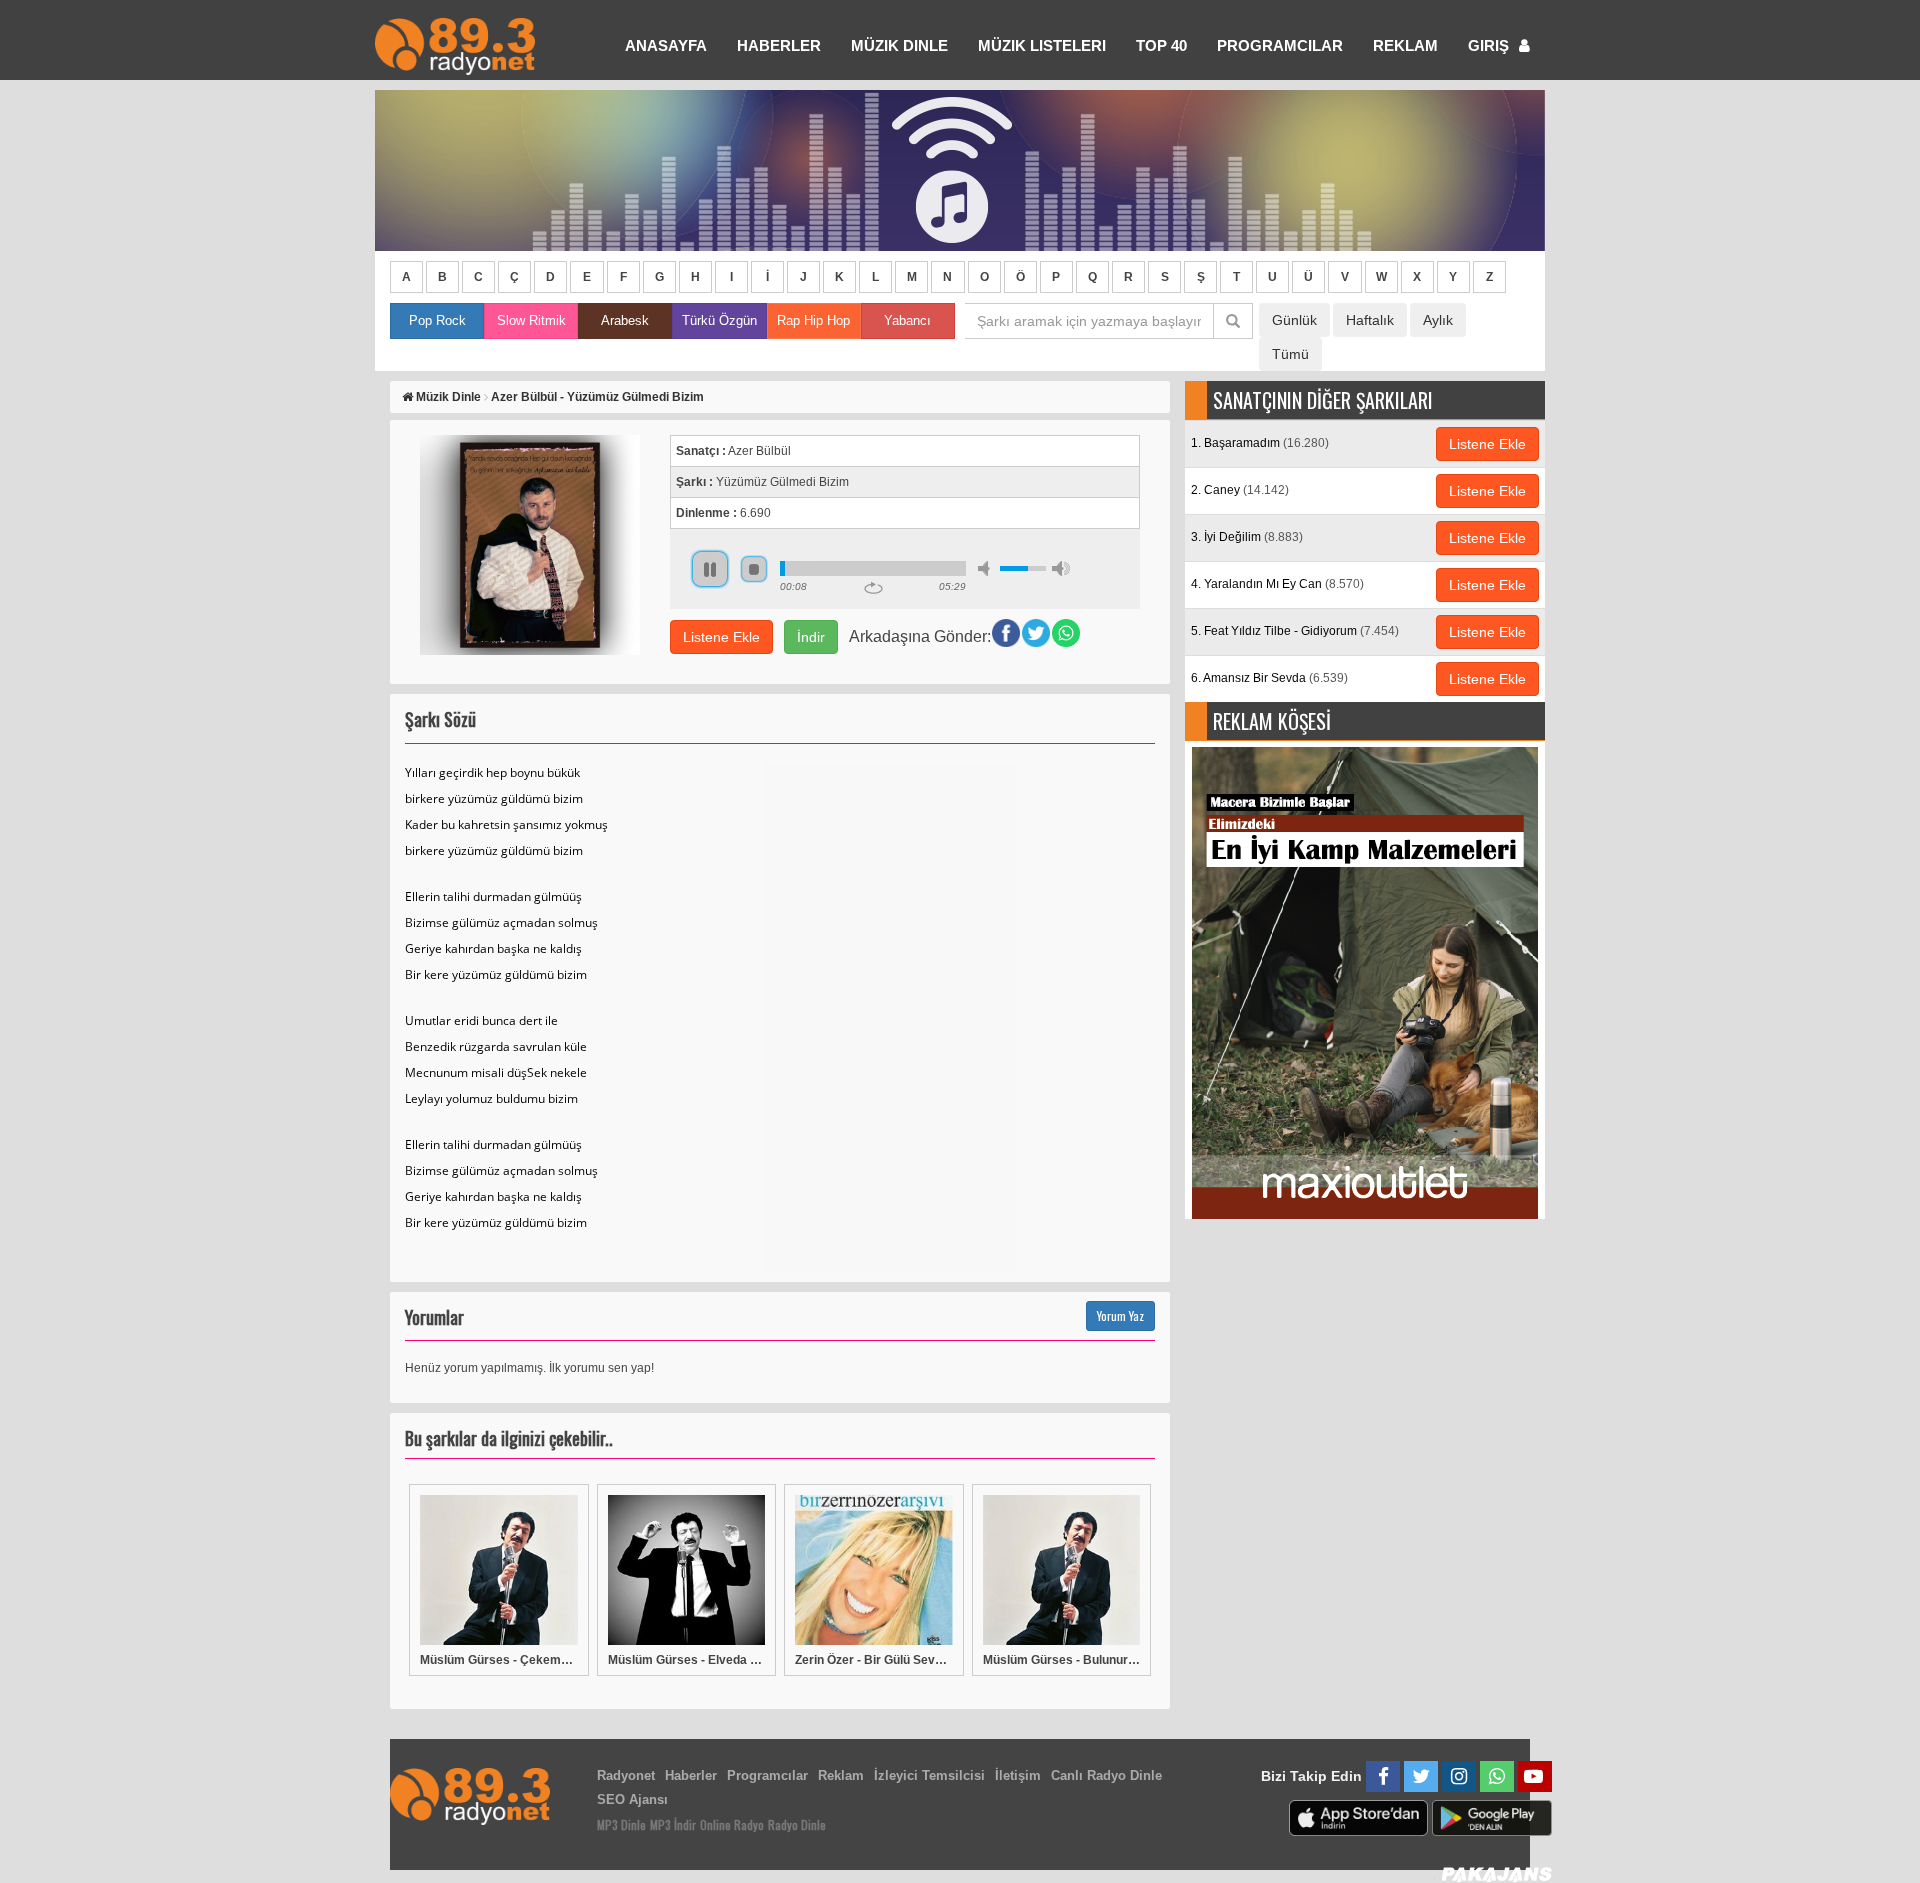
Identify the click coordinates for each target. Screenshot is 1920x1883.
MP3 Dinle (621, 1824)
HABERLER (779, 45)
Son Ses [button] (1061, 568)
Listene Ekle (721, 637)
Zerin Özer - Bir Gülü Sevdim (874, 1660)
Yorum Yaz (1120, 1315)
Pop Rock (437, 320)
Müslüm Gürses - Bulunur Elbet (1062, 1660)
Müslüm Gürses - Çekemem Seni (499, 1660)
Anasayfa (666, 45)
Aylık (1438, 320)
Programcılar (1280, 45)
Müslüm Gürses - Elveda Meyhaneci (687, 1660)
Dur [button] (754, 569)
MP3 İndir (673, 1824)
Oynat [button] (710, 569)
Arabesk (625, 320)
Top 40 (1161, 45)
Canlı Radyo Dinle (1106, 1775)
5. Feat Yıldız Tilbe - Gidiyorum (1295, 631)
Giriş (1490, 45)
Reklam (1405, 45)
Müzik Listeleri (1042, 45)
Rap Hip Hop (813, 320)
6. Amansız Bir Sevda (1269, 678)
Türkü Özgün (719, 320)
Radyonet (626, 1775)
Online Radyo (732, 1824)
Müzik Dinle (899, 45)
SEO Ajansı (632, 1799)
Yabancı (907, 320)
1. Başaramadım (1260, 443)
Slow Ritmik (531, 320)
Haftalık (1370, 320)
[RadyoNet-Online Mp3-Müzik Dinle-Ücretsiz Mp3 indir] (455, 44)
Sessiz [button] (987, 568)
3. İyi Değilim (1247, 537)
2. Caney (1240, 490)
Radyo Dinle (797, 1824)
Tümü (1290, 354)
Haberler (691, 1775)
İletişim (1018, 1775)
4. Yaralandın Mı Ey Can (1277, 584)
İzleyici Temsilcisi (929, 1775)
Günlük (1294, 320)
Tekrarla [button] (873, 588)
